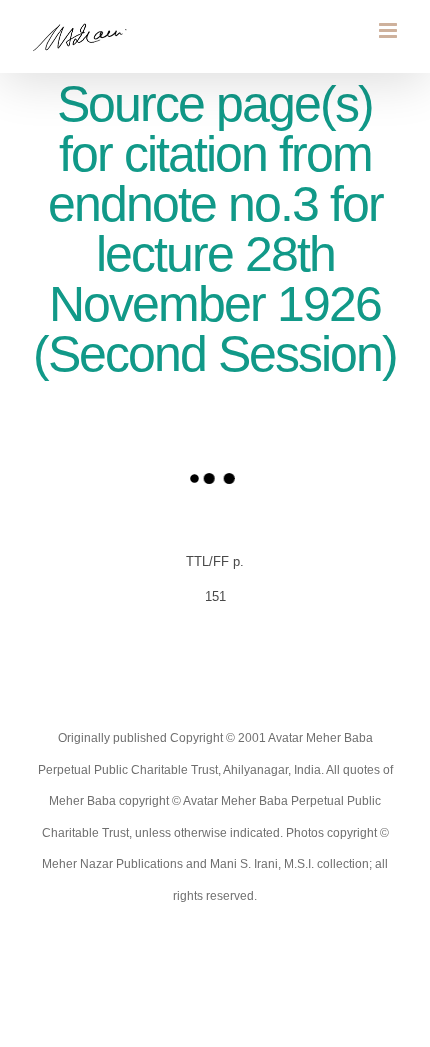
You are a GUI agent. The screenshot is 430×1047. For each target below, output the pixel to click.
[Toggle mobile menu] (389, 30)
